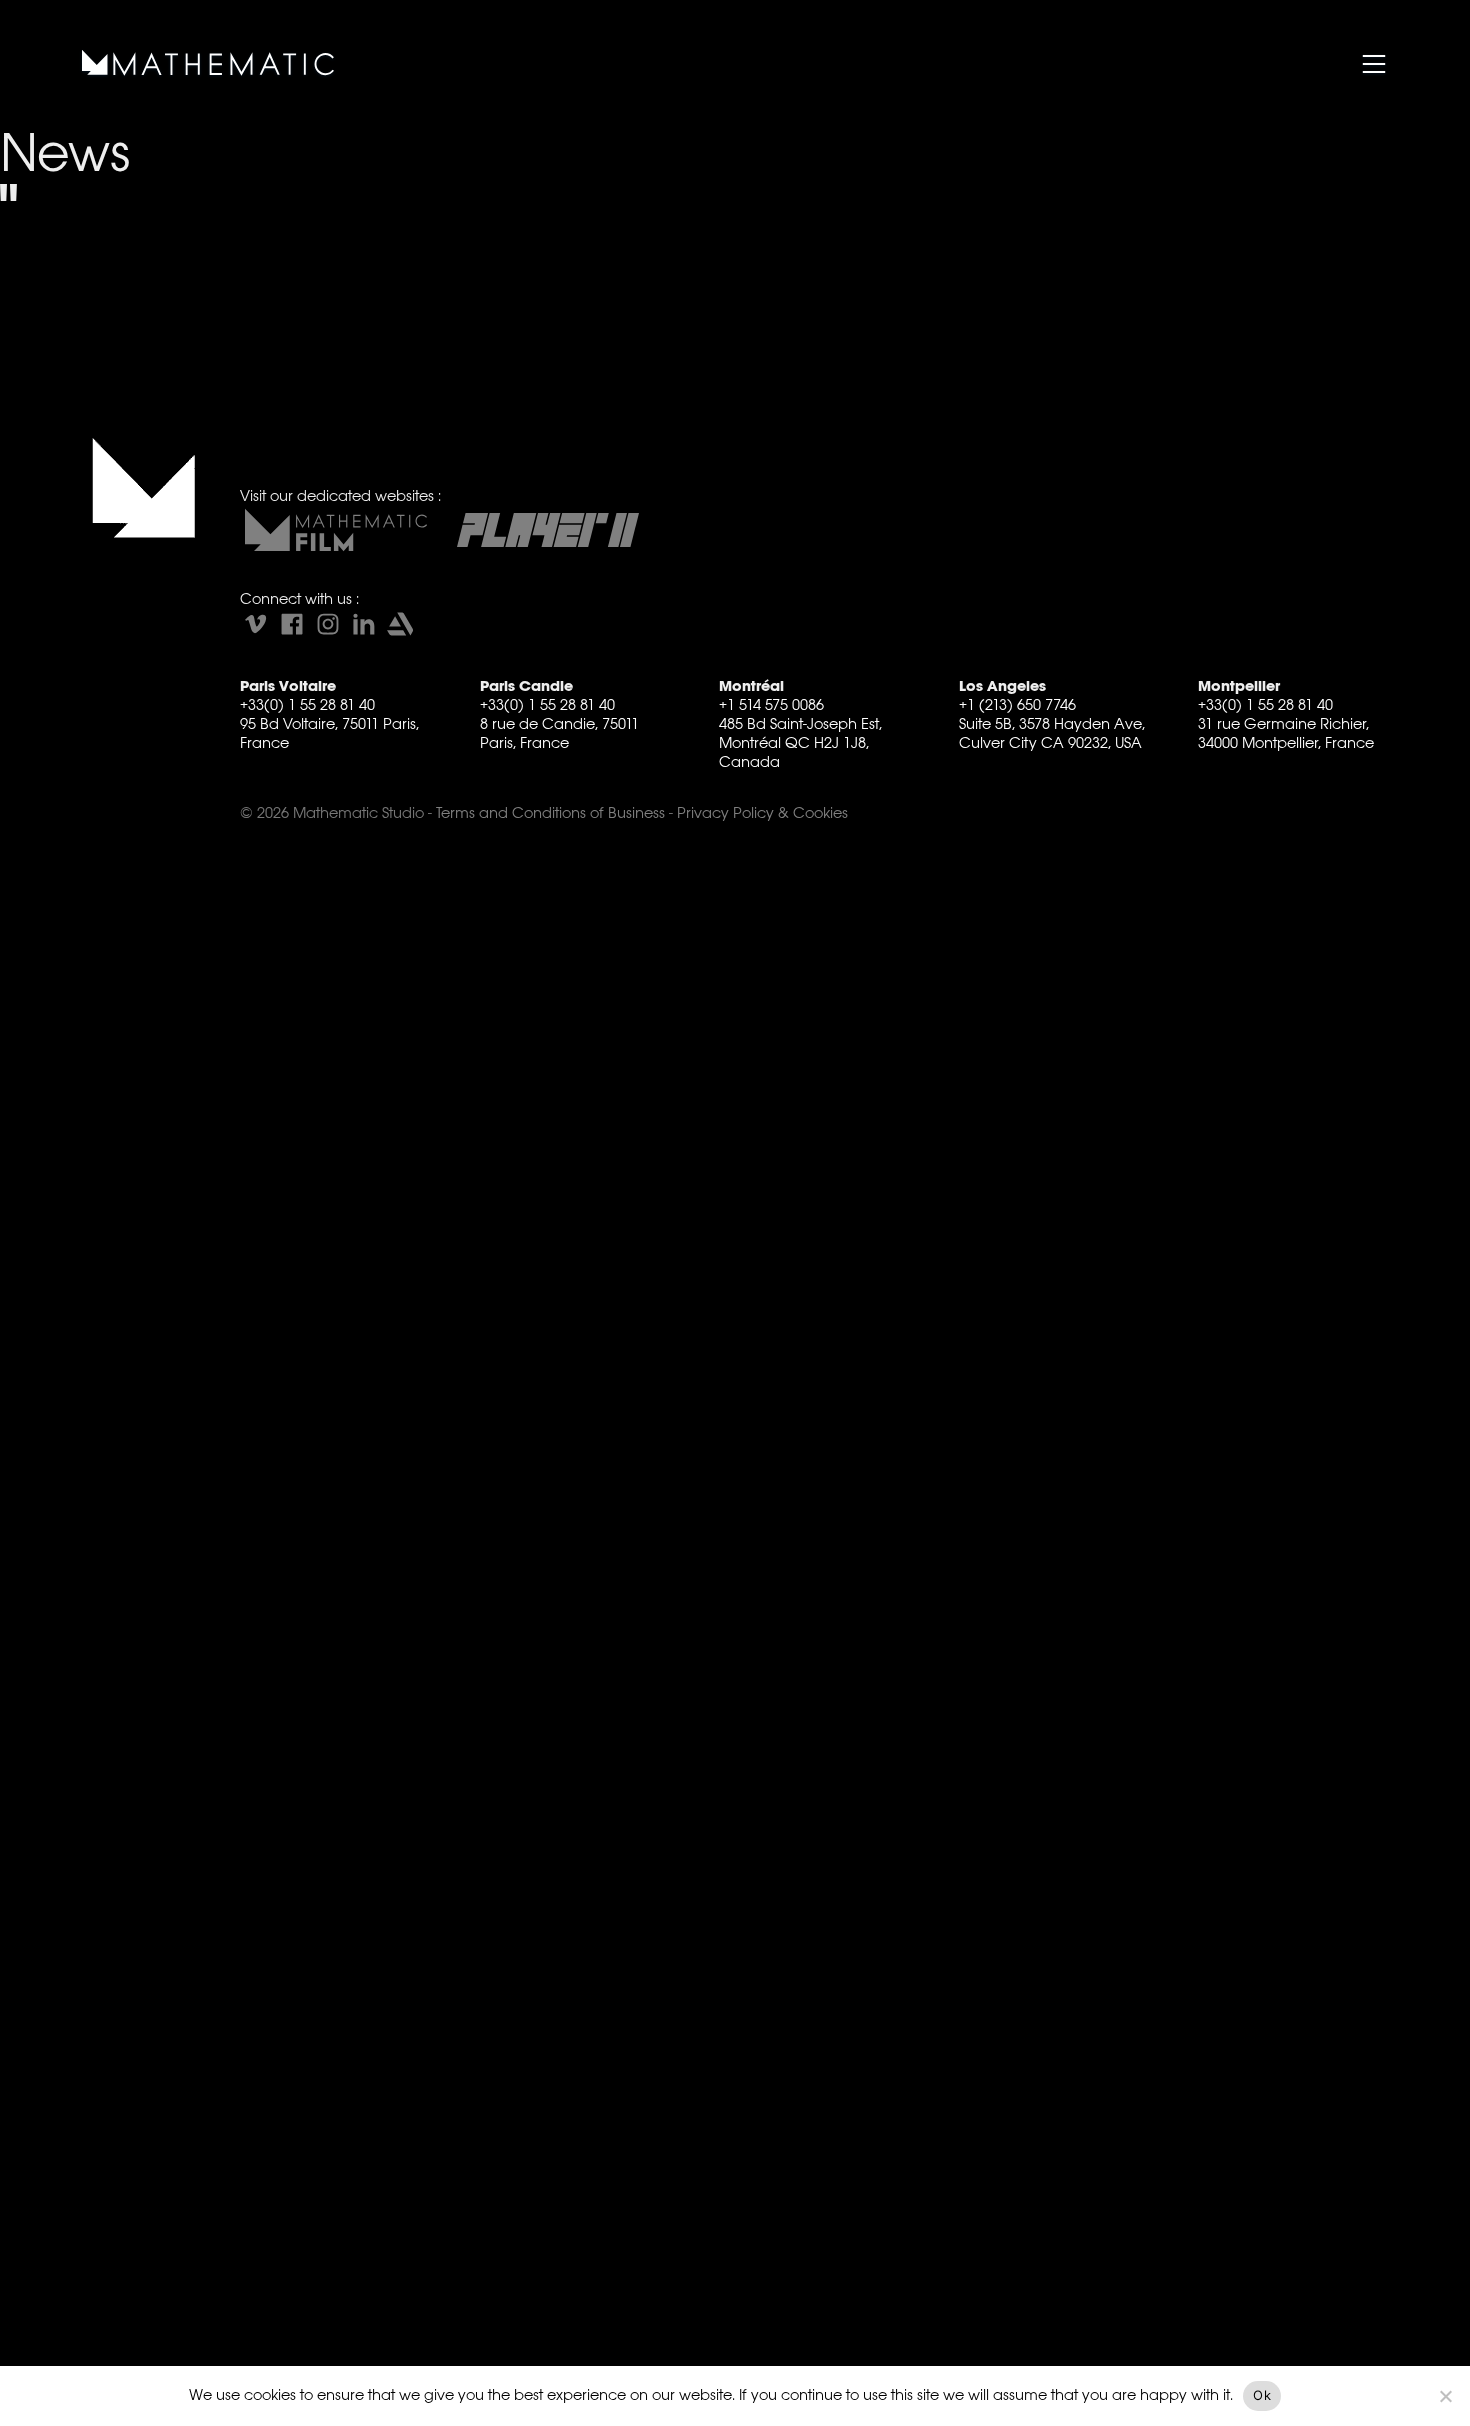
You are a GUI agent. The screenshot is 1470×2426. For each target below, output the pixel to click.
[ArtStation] (400, 624)
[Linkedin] (364, 624)
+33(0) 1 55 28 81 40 (307, 704)
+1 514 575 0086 (771, 704)
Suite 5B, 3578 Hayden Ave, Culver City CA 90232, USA (1052, 733)
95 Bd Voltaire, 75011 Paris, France (329, 733)
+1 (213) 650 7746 (1017, 704)
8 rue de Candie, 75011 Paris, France (559, 733)
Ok (1262, 2395)
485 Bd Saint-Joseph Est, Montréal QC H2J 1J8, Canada (800, 742)
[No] (1445, 2396)
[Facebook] (292, 624)
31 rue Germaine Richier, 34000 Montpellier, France (1286, 733)
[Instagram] (328, 624)
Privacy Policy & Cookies (762, 812)
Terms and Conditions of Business (550, 812)
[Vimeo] (256, 624)
